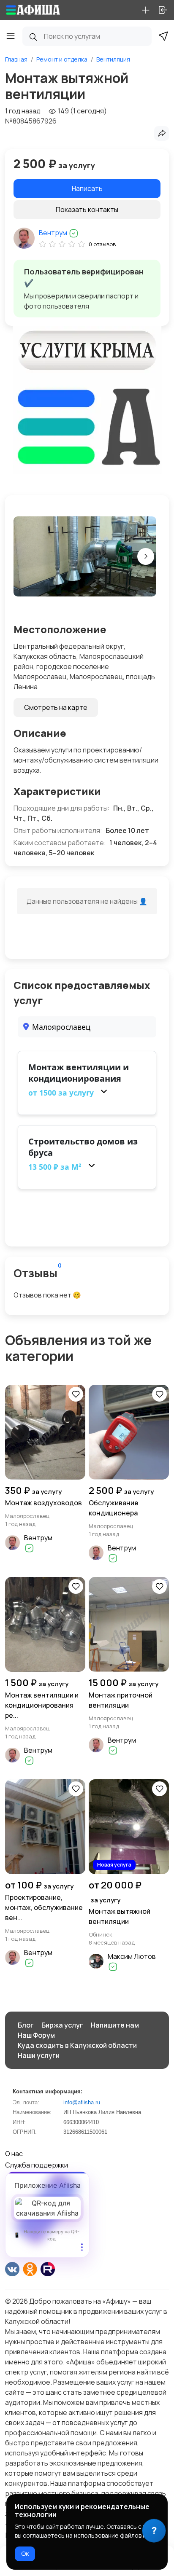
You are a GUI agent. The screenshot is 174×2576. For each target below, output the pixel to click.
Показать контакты (87, 210)
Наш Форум (36, 2035)
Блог (26, 2025)
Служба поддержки (37, 2165)
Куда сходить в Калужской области (77, 2045)
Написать (87, 188)
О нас (14, 2154)
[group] (85, 556)
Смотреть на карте (56, 707)
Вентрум (54, 233)
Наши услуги (39, 2055)
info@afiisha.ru (82, 2102)
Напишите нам (115, 2025)
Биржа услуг (62, 2025)
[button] (146, 556)
